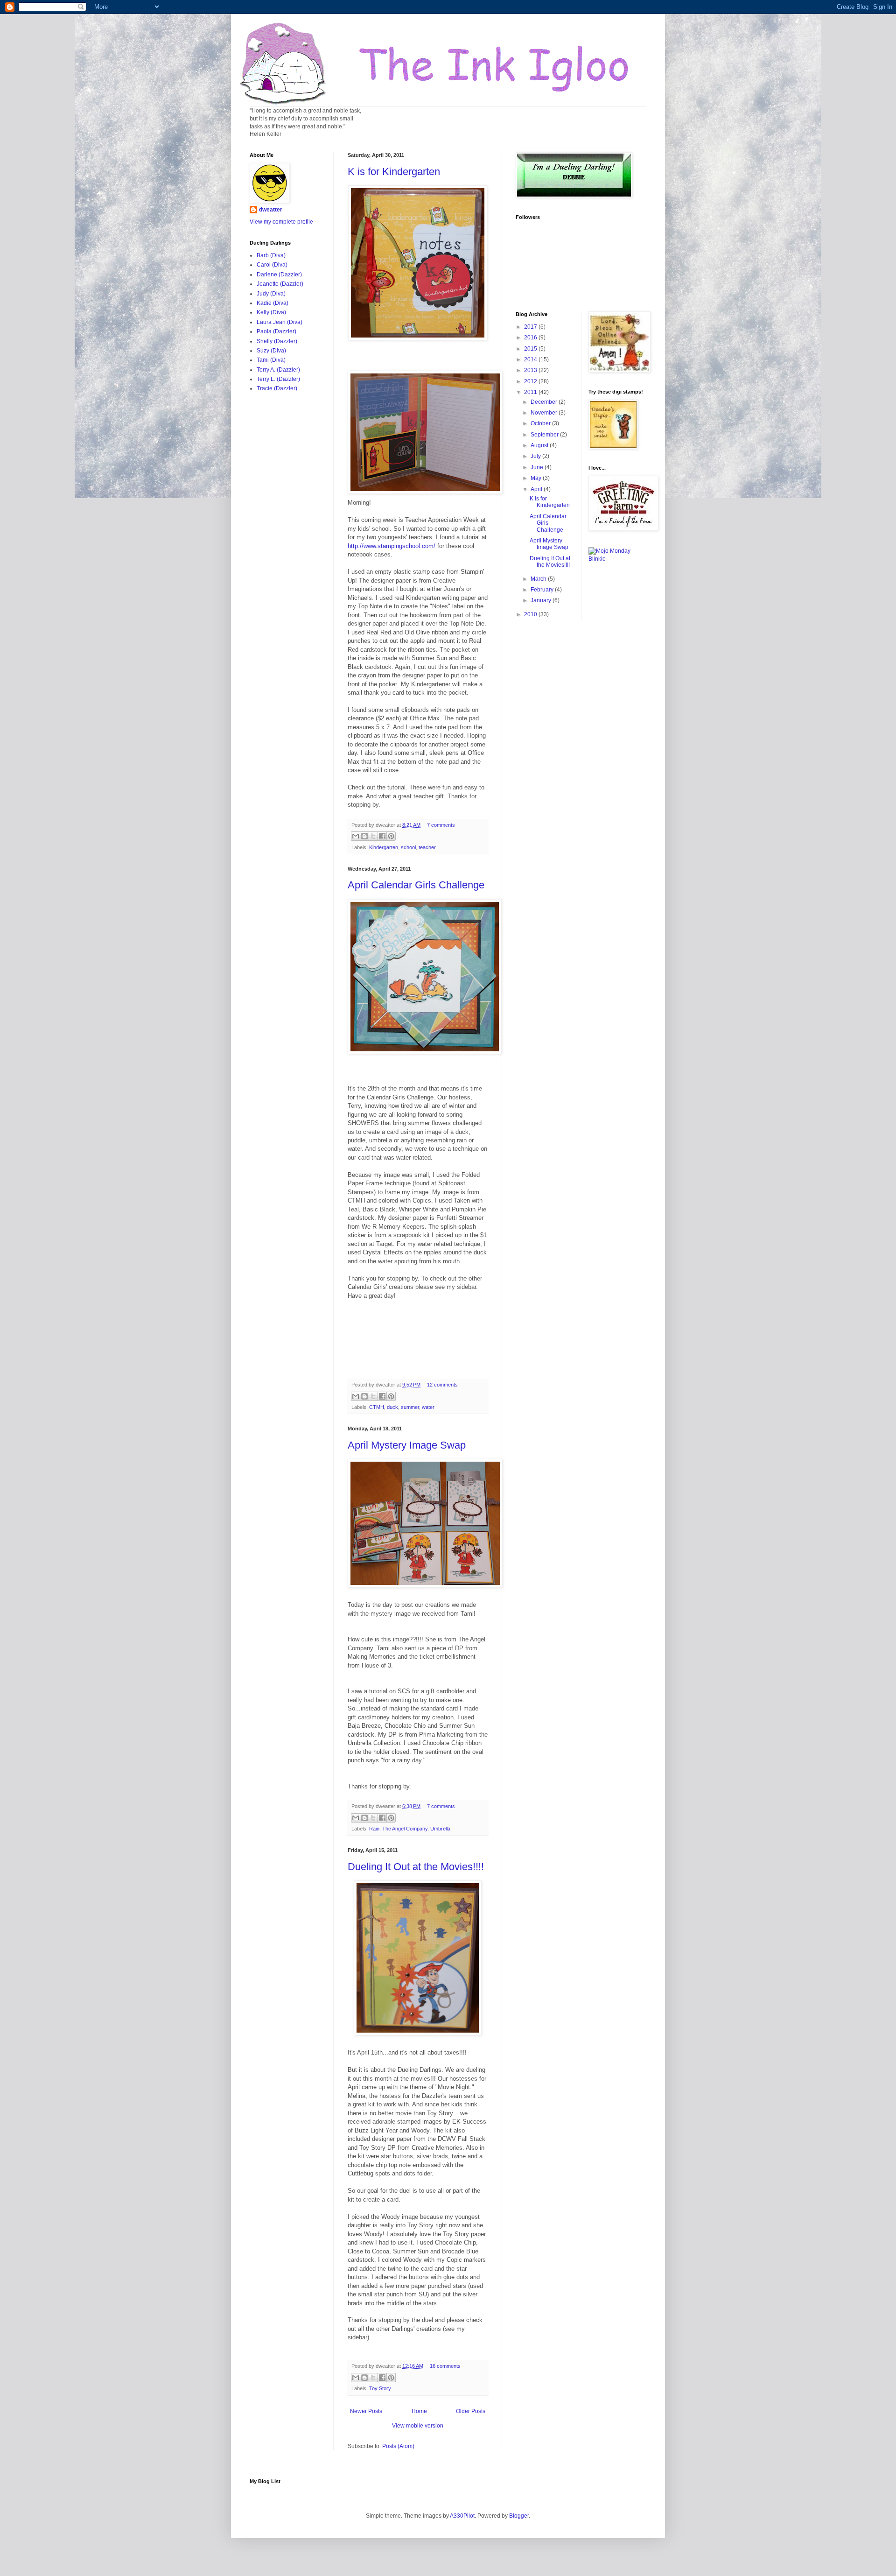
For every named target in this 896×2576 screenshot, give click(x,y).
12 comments (442, 1385)
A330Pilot (462, 2516)
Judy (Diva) (271, 294)
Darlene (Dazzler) (279, 274)
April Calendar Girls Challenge (416, 885)
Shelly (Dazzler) (277, 341)
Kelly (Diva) (271, 312)
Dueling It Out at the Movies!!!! (416, 1867)
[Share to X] (373, 836)
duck (392, 1407)
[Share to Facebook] (382, 836)
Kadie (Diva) (273, 303)
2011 (531, 392)
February (543, 590)
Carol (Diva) (272, 265)
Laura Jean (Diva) (280, 322)
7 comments (441, 825)
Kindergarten (384, 847)
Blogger (519, 2516)
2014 (531, 359)
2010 (531, 614)
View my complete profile (281, 222)
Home (419, 2411)
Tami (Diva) (271, 360)
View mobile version (418, 2426)
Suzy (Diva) (271, 351)
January (542, 600)
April (537, 489)
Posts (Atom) (398, 2446)
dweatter (271, 210)
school (408, 847)
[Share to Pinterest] (391, 836)
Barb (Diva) (271, 255)
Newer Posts (366, 2411)
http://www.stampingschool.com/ (392, 546)
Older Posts (471, 2411)
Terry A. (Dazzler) (278, 370)
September (545, 435)
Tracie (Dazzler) (277, 388)
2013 (531, 370)
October (541, 423)
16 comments (445, 2366)
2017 (531, 327)
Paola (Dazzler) (276, 331)
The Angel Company (405, 1829)
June (538, 467)
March (539, 579)
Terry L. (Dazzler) (278, 379)
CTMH (377, 1407)
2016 (531, 338)
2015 (531, 349)
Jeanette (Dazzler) (280, 284)
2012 (531, 381)
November (545, 413)
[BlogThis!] (364, 836)
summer (410, 1407)
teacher (427, 847)
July (536, 456)
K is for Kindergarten (394, 172)
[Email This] (356, 836)
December (545, 402)
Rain (374, 1829)
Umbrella (440, 1829)
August (540, 445)
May (537, 478)
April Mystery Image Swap (407, 1445)
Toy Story (380, 2388)
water (428, 1407)
